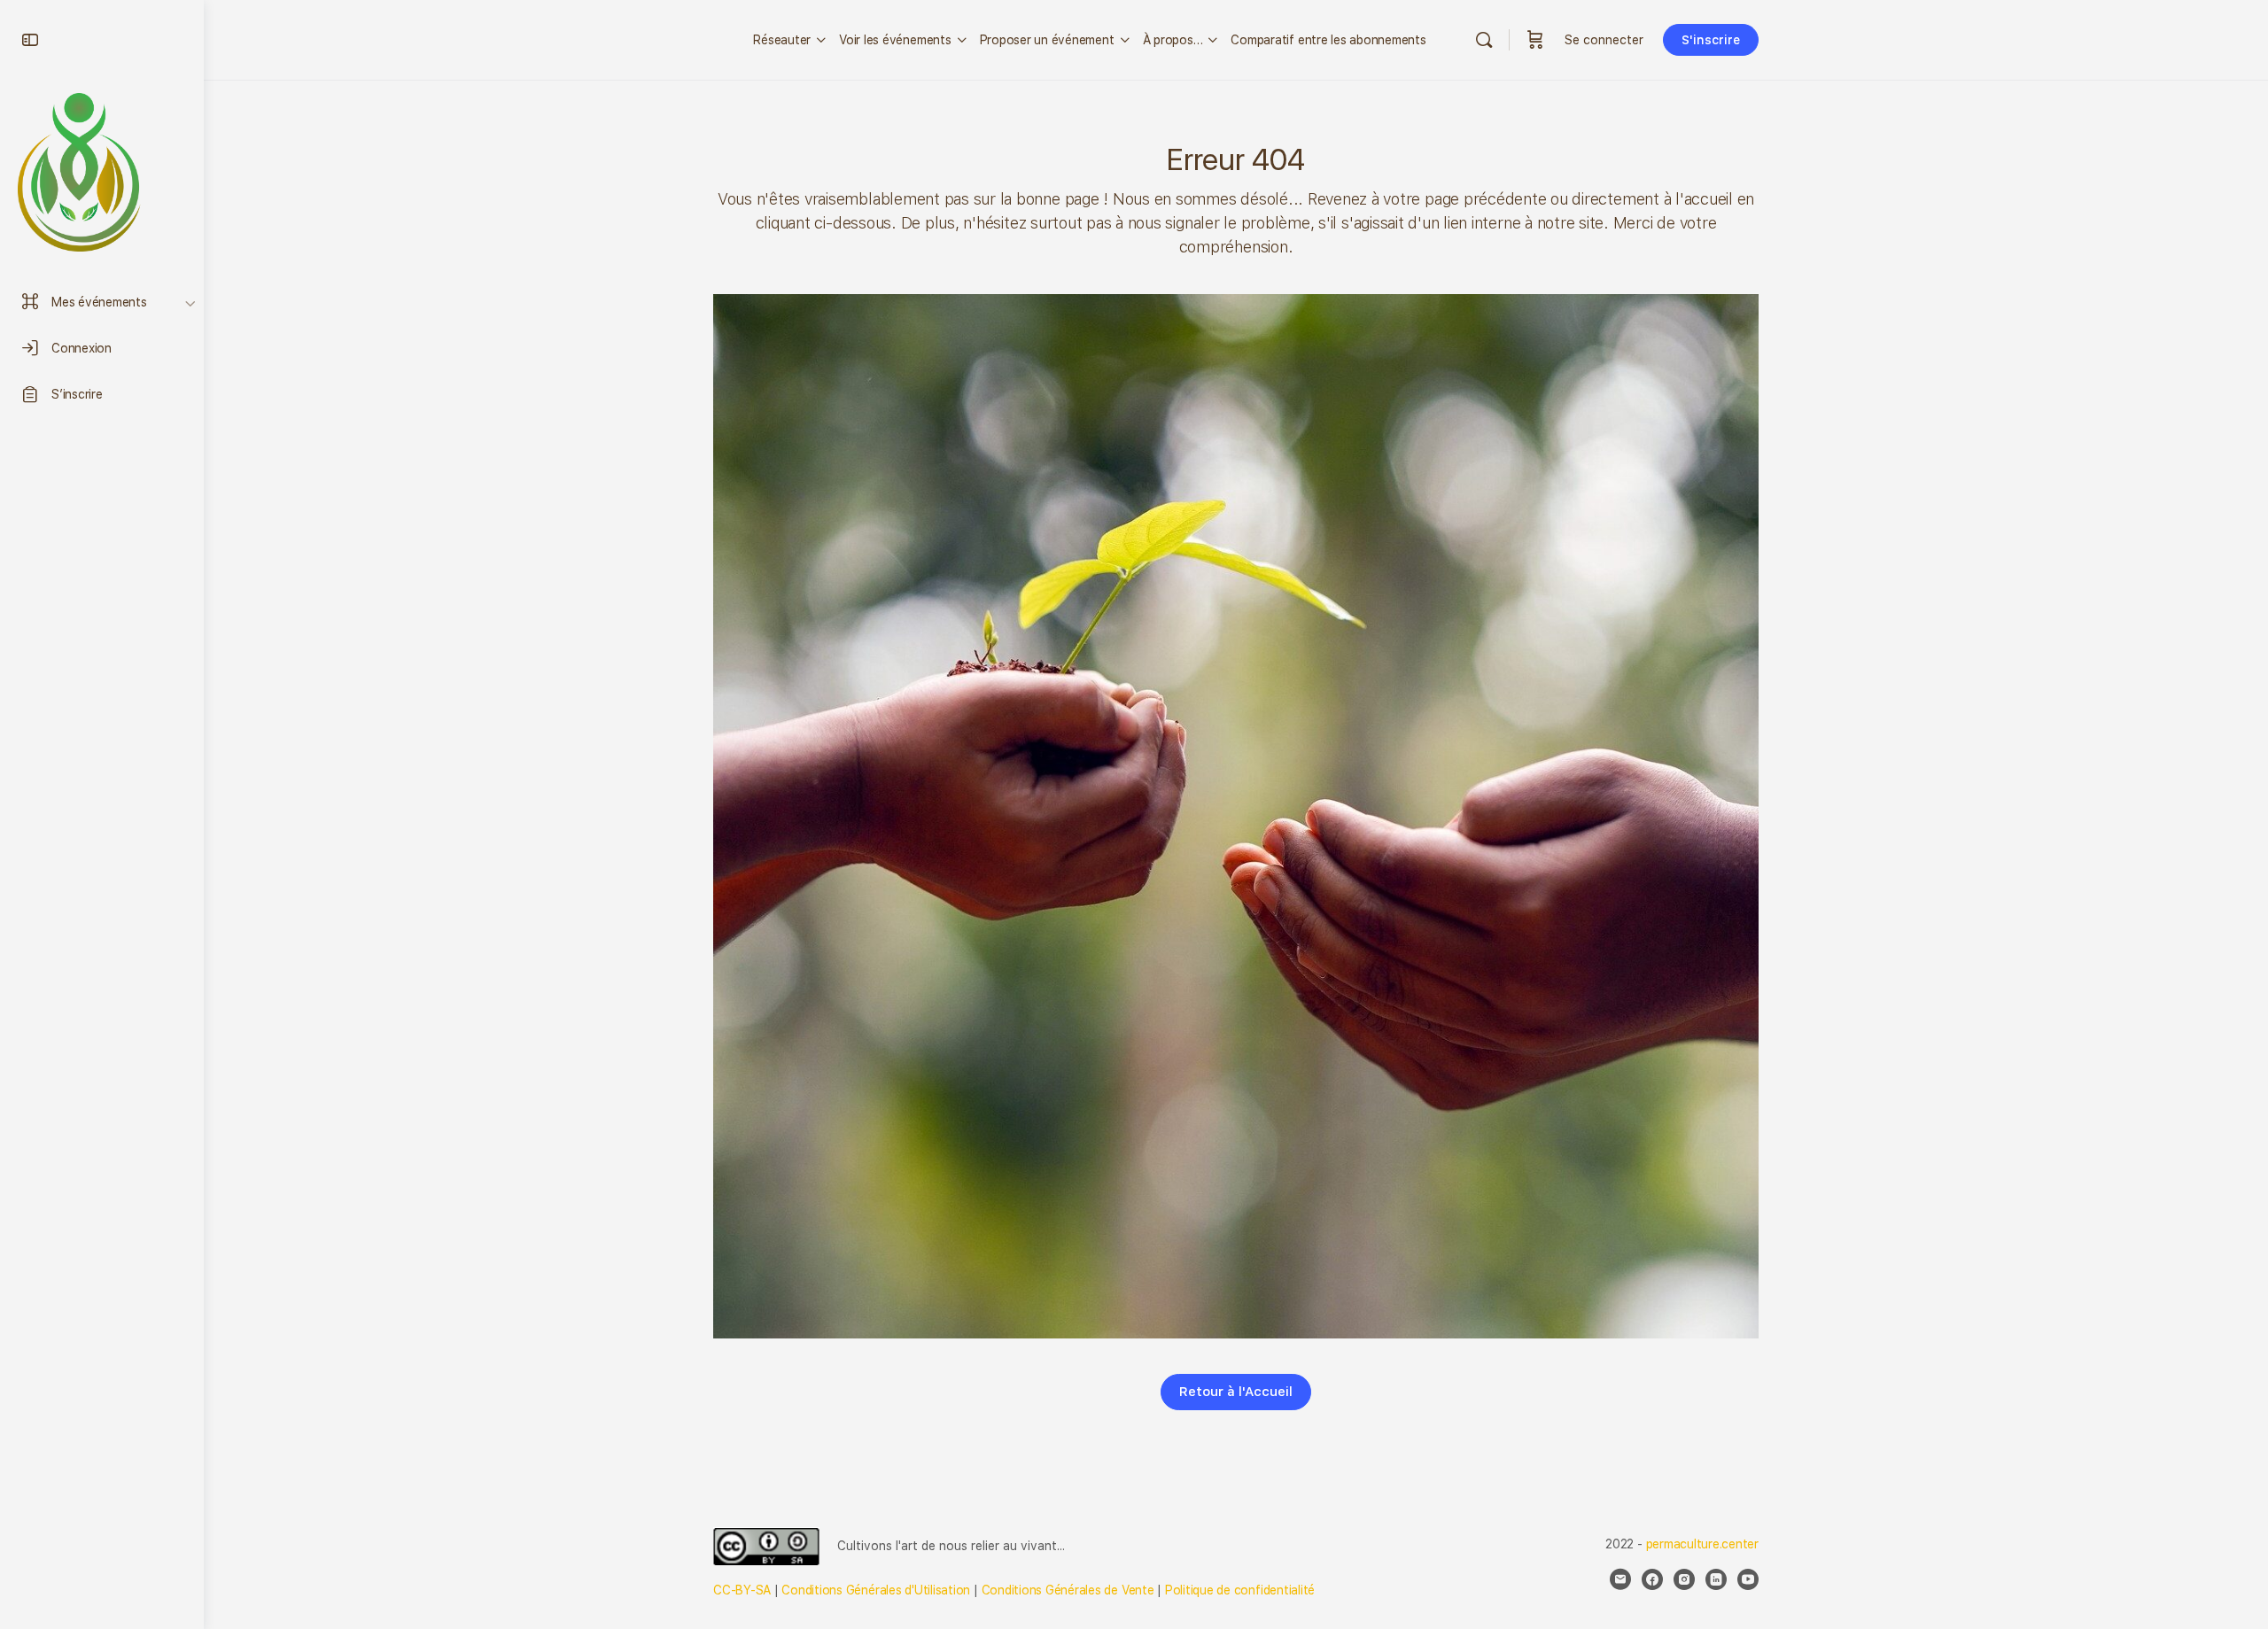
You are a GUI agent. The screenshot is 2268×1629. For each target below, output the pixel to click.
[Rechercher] (1484, 40)
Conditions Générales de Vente (1068, 1590)
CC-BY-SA (742, 1590)
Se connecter (1604, 40)
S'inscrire (1711, 40)
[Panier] (1535, 40)
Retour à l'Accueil (1236, 1392)
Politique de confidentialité (1240, 1590)
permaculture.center (1702, 1544)
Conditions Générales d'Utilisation (876, 1590)
